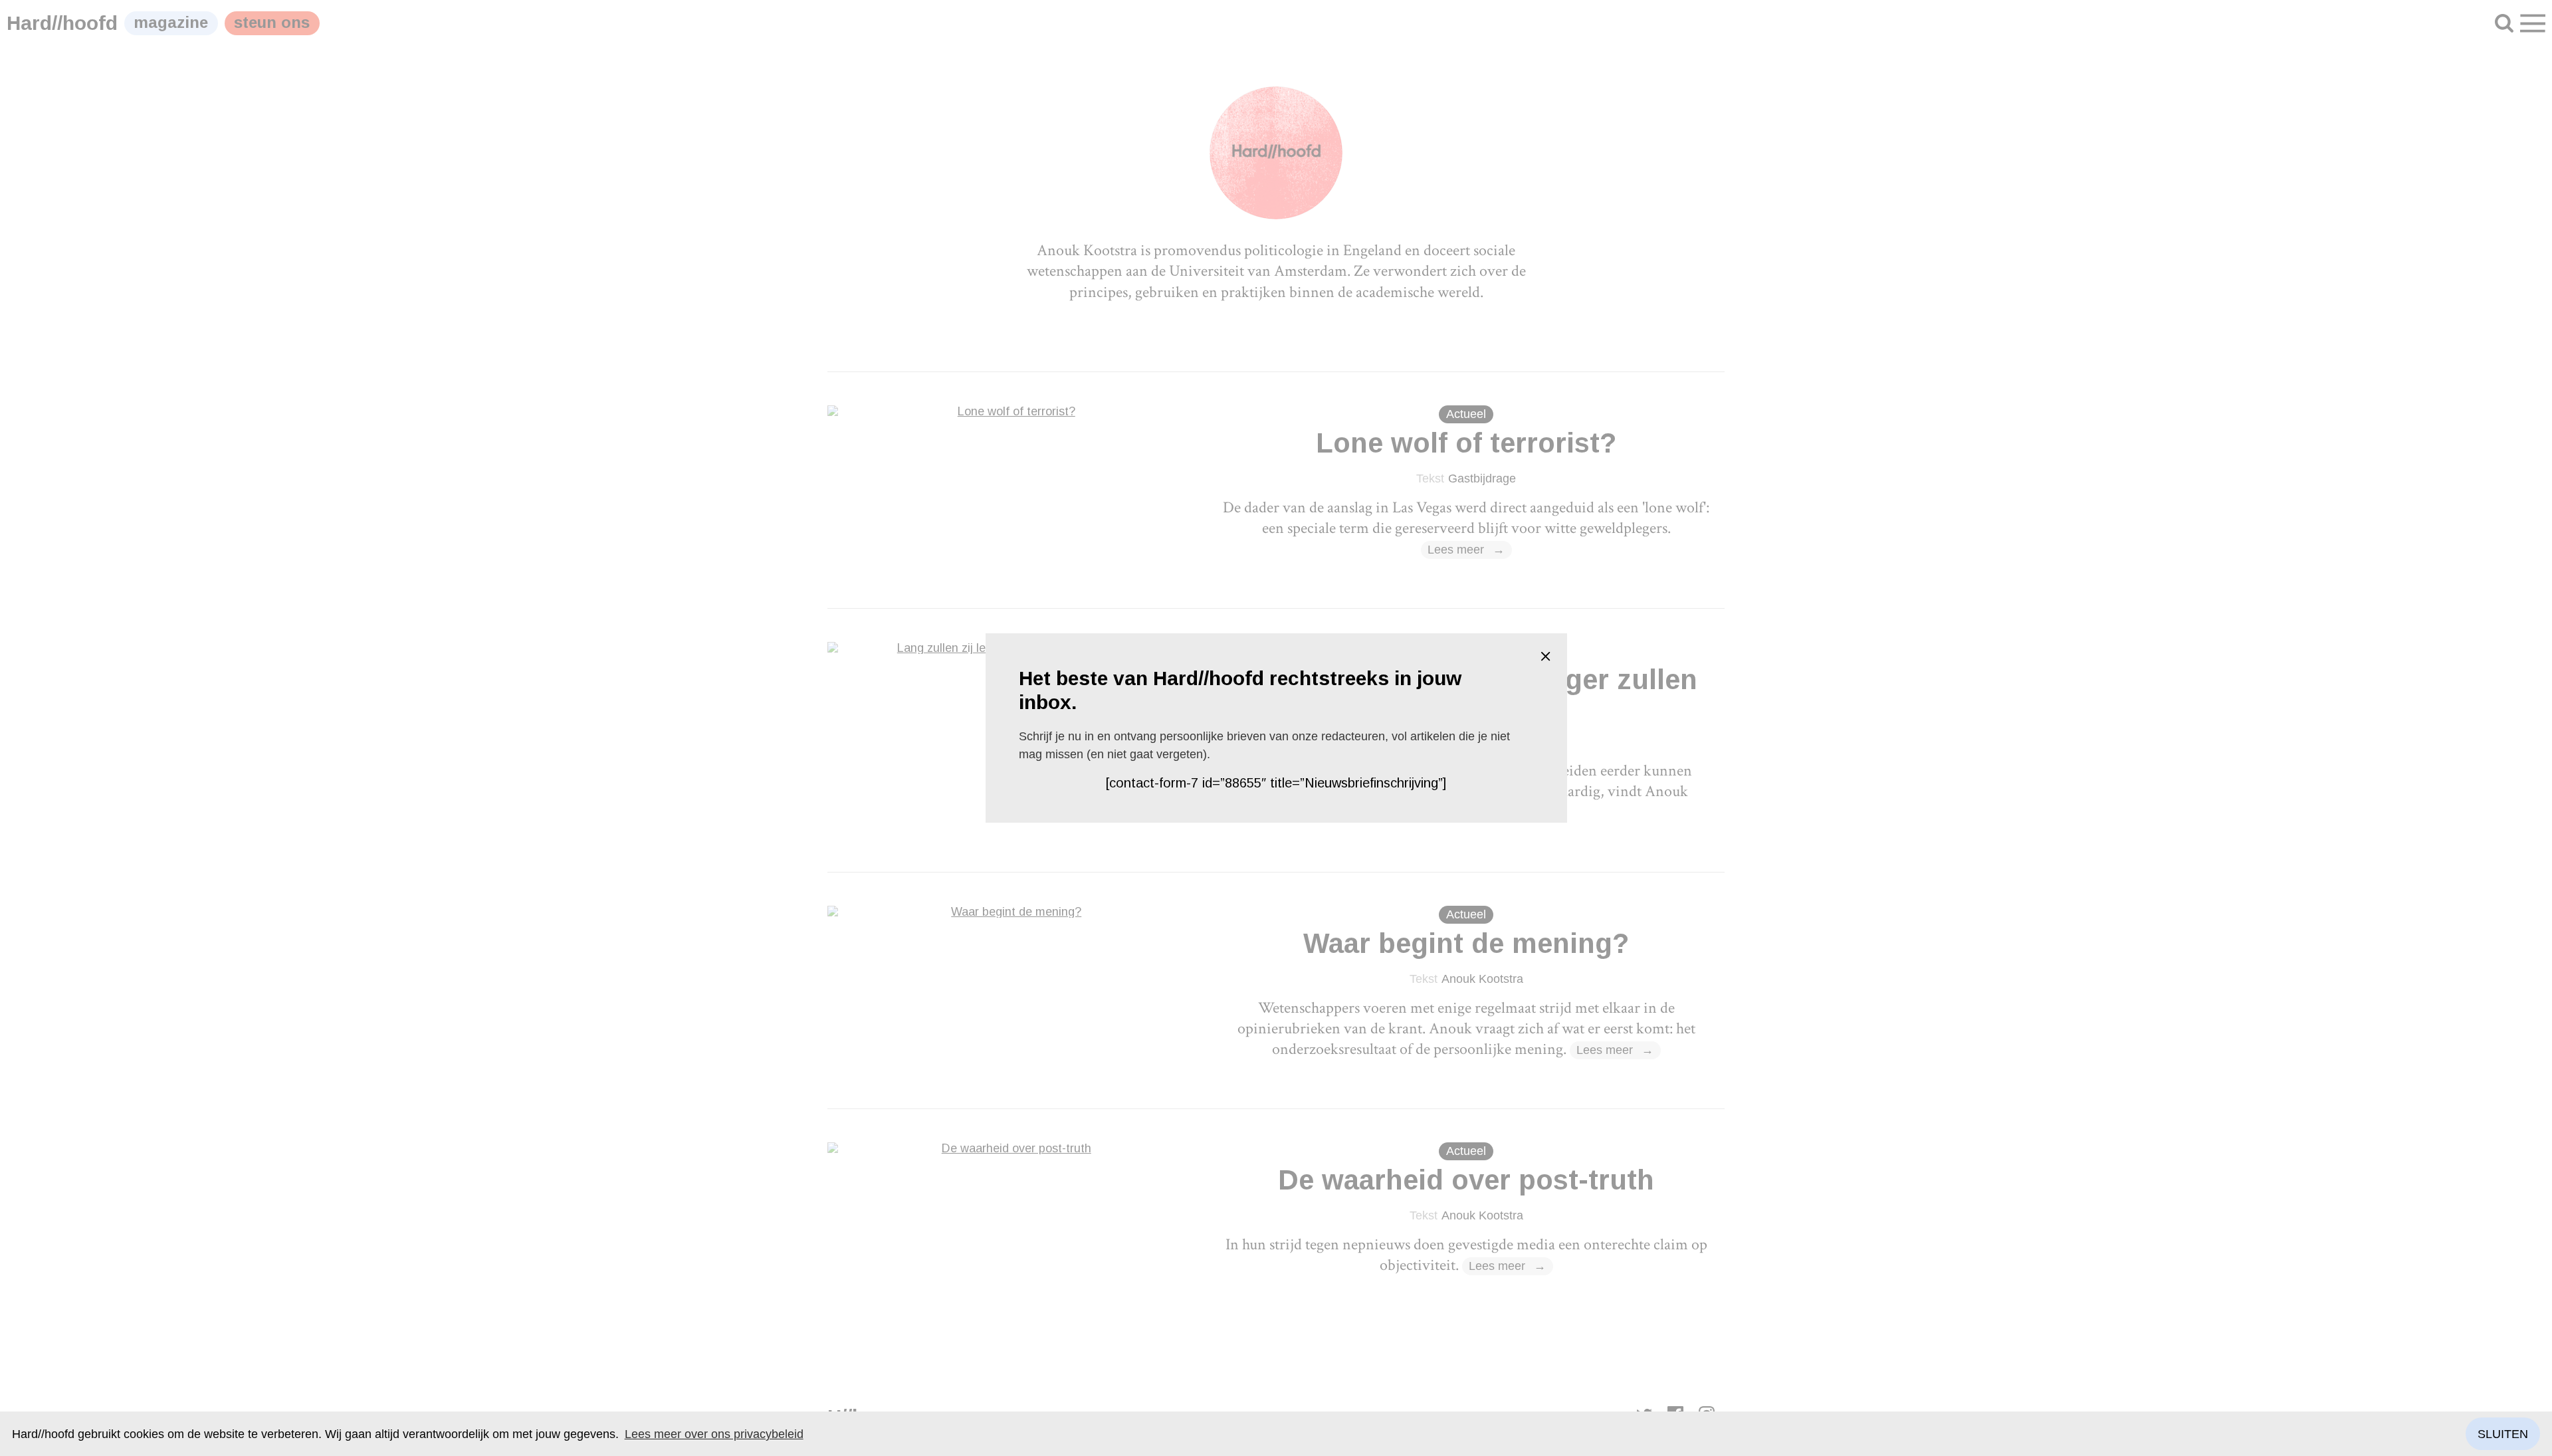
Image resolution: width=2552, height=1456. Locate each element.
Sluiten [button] (2503, 1434)
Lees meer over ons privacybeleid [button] (714, 1434)
